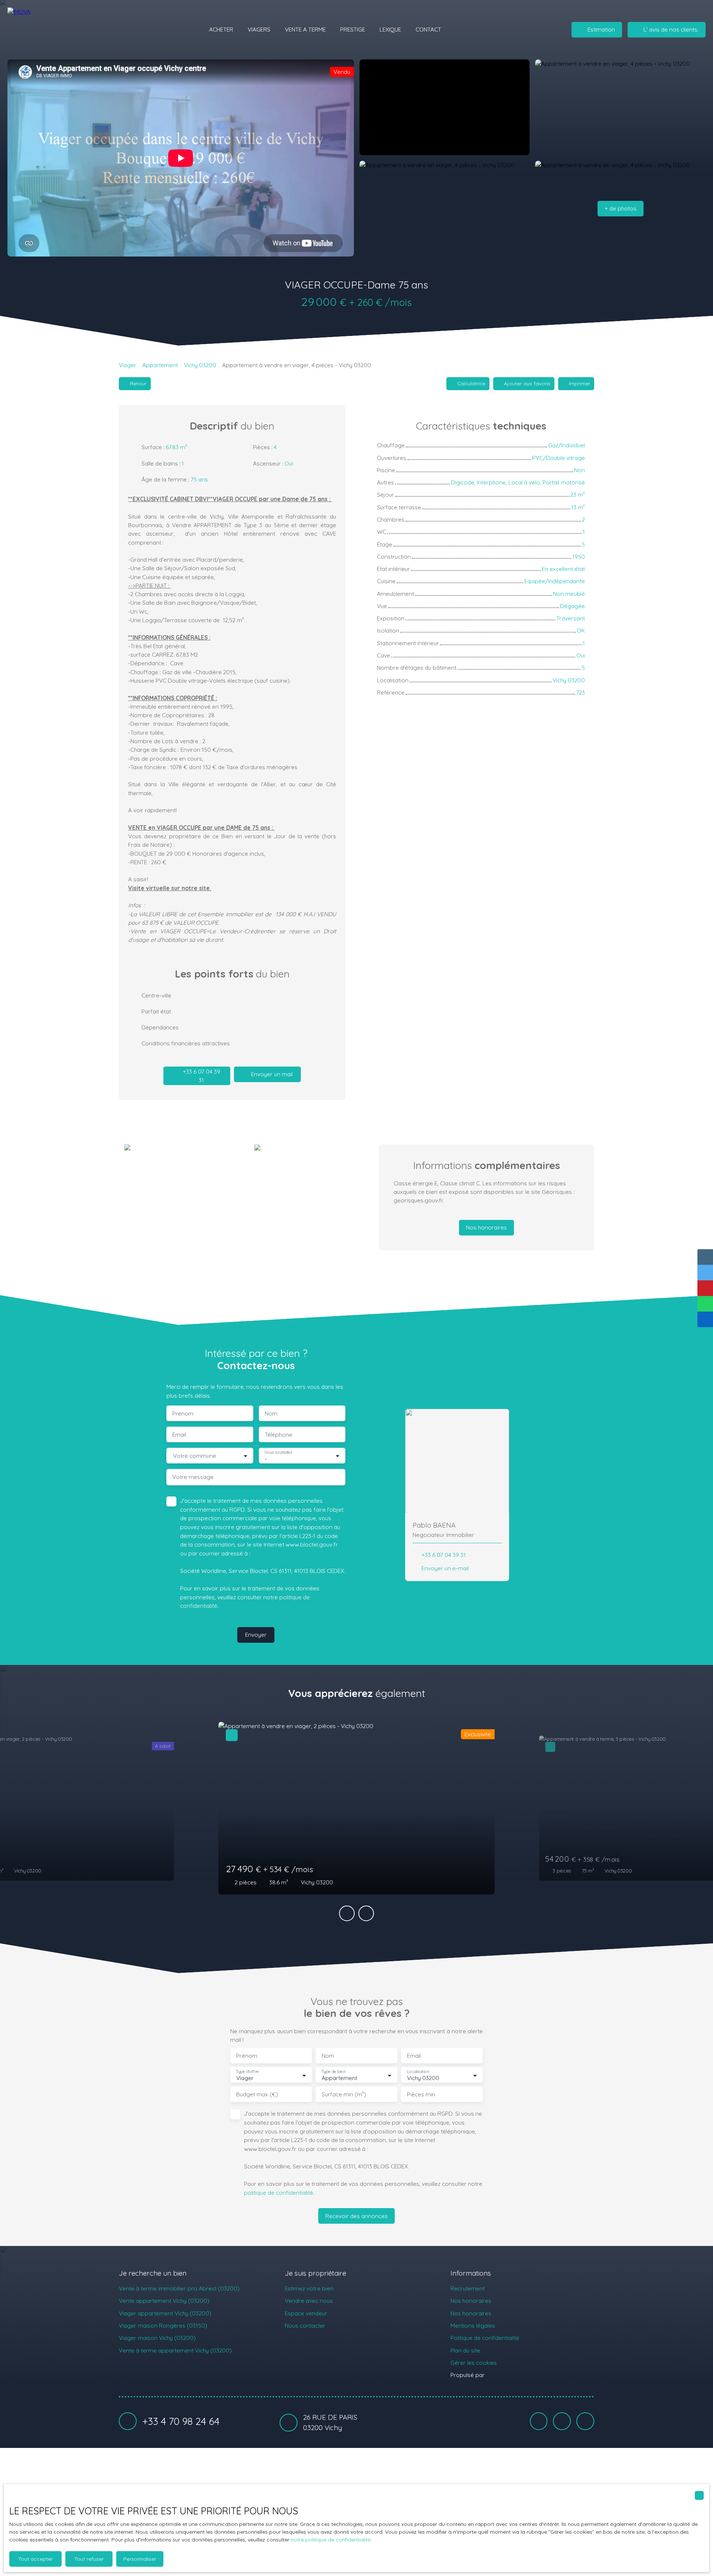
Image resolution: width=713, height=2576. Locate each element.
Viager (128, 365)
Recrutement (468, 2288)
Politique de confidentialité (485, 2338)
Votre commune (195, 1456)
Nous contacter (305, 2325)
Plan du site (465, 2350)
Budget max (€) (257, 2094)
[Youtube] (562, 2421)
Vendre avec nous (309, 2301)
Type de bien (333, 2072)
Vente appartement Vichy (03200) (164, 2301)
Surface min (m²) (344, 2094)
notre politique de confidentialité (331, 2540)
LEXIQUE (390, 29)
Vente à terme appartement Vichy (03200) (175, 2350)
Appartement (160, 365)
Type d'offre (247, 2072)
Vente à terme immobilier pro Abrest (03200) (179, 2288)
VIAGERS (259, 29)
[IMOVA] (50, 30)
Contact (428, 29)
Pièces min (421, 2094)
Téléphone (279, 1435)
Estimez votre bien (309, 2288)
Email (179, 1435)
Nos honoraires (471, 2301)
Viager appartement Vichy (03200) (165, 2313)
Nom (271, 1413)
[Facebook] (539, 2421)
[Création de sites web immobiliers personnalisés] (504, 2375)
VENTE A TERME (305, 29)
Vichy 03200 (200, 365)
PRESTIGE (353, 29)
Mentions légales (473, 2325)
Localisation (418, 2072)
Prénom (183, 1413)
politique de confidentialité (279, 2193)
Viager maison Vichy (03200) (157, 2338)
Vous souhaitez (278, 1452)
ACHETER (221, 29)
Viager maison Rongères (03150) (163, 2325)
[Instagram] (585, 2421)
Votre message (193, 1477)
